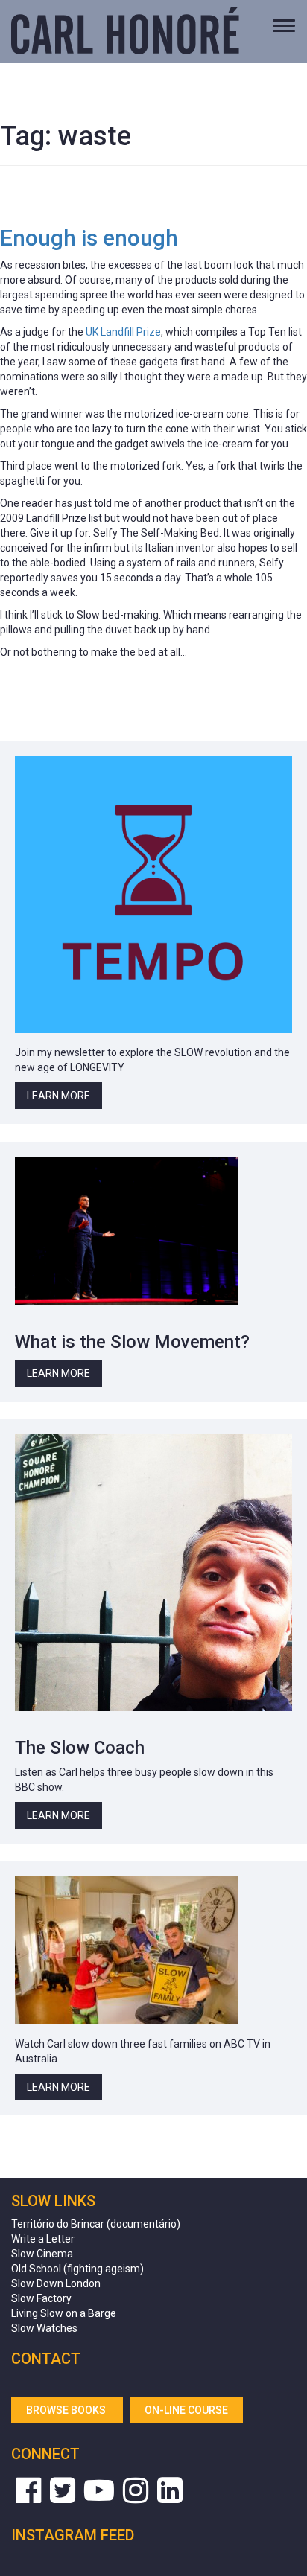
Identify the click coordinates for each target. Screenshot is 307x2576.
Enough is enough (89, 238)
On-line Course (186, 2410)
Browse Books (67, 2410)
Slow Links (53, 2201)
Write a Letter (43, 2239)
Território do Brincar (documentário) (96, 2224)
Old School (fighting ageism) (77, 2269)
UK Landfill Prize (123, 332)
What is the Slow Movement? (132, 1342)
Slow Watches (44, 2328)
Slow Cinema (42, 2254)
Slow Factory (41, 2298)
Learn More (58, 1096)
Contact (46, 2359)
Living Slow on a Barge (64, 2313)
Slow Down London (56, 2283)
